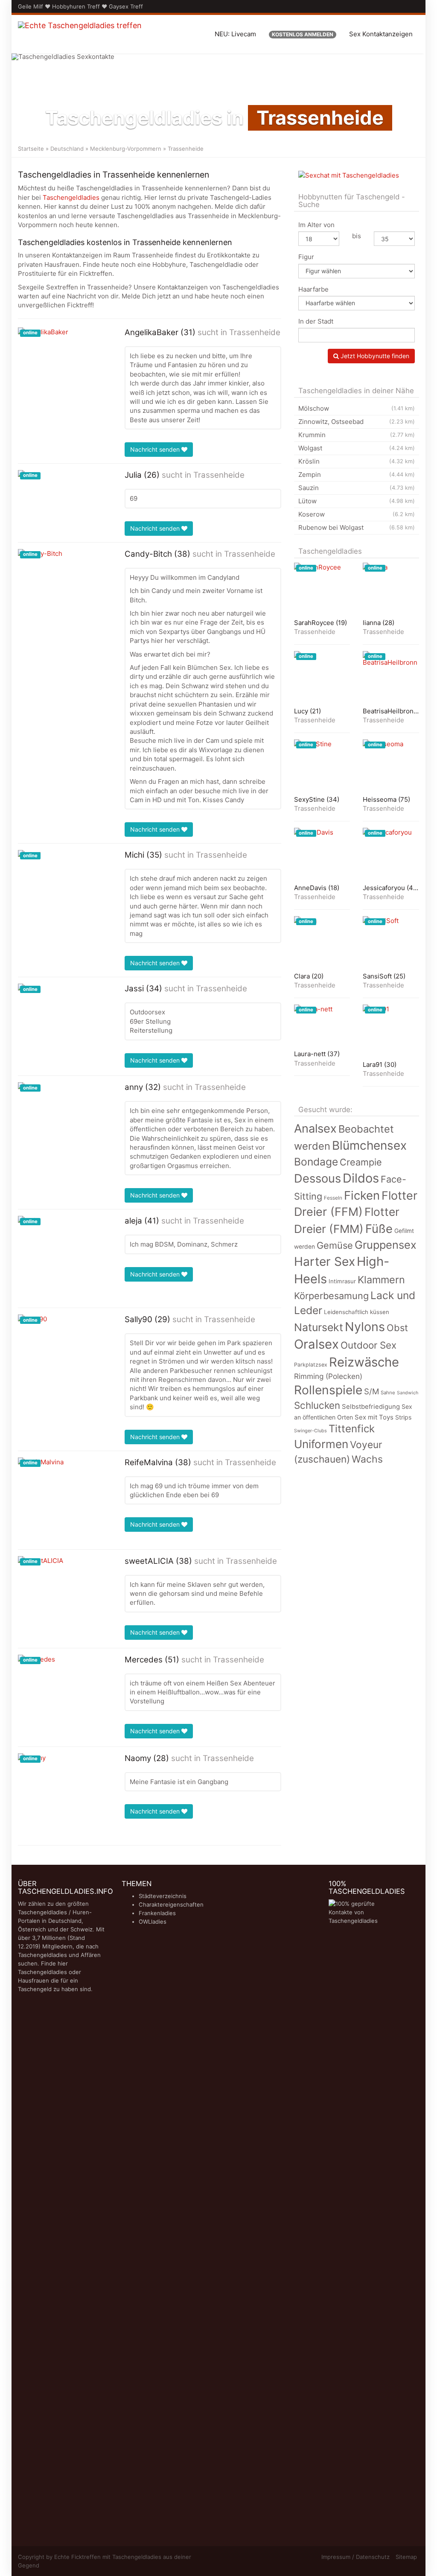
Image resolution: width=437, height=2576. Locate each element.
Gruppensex (386, 1245)
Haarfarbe (313, 289)
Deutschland (67, 149)
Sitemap (406, 2557)
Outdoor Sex (369, 1345)
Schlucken (317, 1405)
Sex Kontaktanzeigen (381, 34)
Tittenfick (352, 1429)
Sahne (388, 1393)
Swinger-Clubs (310, 1431)
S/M (371, 1391)
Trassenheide (255, 332)
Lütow (357, 501)
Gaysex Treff (126, 6)
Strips (403, 1417)
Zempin (357, 475)
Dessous (318, 1178)
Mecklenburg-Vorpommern (126, 149)
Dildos (361, 1178)
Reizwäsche (364, 1362)
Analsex (315, 1129)
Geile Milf (31, 6)
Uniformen (321, 1444)
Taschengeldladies (71, 197)
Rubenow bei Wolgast (357, 527)
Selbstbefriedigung (371, 1407)
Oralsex (316, 1344)
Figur (306, 257)
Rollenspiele (328, 1390)
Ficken (362, 1195)
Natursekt (319, 1327)
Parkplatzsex (311, 1365)
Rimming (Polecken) (328, 1376)
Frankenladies (157, 1913)
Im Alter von (316, 225)
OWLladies (153, 1922)
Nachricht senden (156, 449)
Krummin (357, 435)
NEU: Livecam (235, 34)
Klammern (381, 1280)
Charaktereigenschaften (171, 1904)
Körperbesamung (331, 1296)
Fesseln (333, 1198)
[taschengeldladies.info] (80, 34)
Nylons (365, 1327)
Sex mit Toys (374, 1417)
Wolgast (357, 448)
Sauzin (357, 488)
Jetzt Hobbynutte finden (374, 356)
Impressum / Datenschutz (355, 2557)
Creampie (361, 1162)
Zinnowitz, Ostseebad (357, 422)
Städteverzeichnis (163, 1896)
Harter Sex (325, 1262)
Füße (379, 1229)
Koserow (357, 514)
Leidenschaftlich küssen (357, 1312)
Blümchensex (369, 1145)
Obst (397, 1328)
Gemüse (335, 1245)
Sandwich (408, 1393)
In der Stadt (316, 321)
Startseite (31, 149)
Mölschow (357, 408)
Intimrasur (342, 1281)
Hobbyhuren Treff (76, 6)
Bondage (316, 1162)
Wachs (367, 1459)
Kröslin (357, 461)
